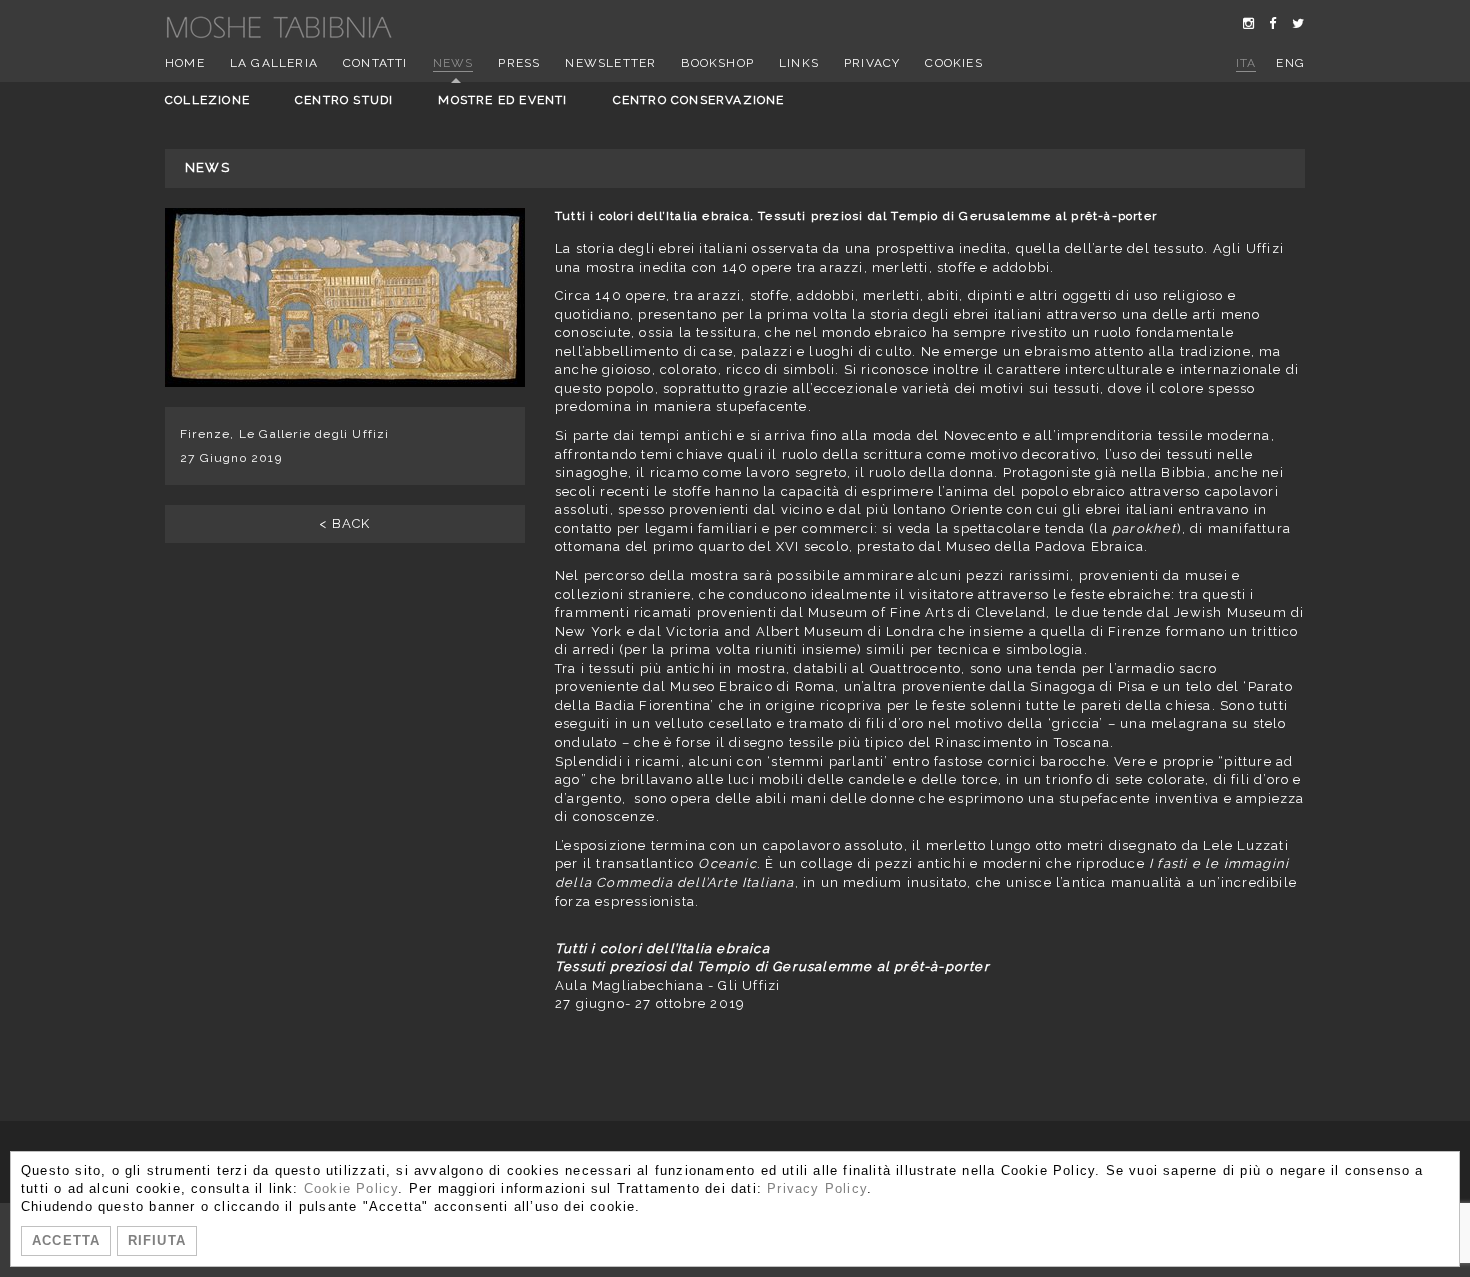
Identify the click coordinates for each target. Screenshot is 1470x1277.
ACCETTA (66, 1240)
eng (1290, 63)
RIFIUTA (157, 1240)
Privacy (872, 63)
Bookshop (717, 63)
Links (799, 63)
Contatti (375, 63)
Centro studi (344, 100)
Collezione (207, 100)
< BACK (344, 523)
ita (1246, 63)
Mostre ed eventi (502, 100)
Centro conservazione (699, 100)
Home (185, 63)
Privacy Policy (817, 1188)
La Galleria (274, 63)
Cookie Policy (351, 1188)
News (453, 63)
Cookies (953, 63)
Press (519, 63)
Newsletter (610, 63)
